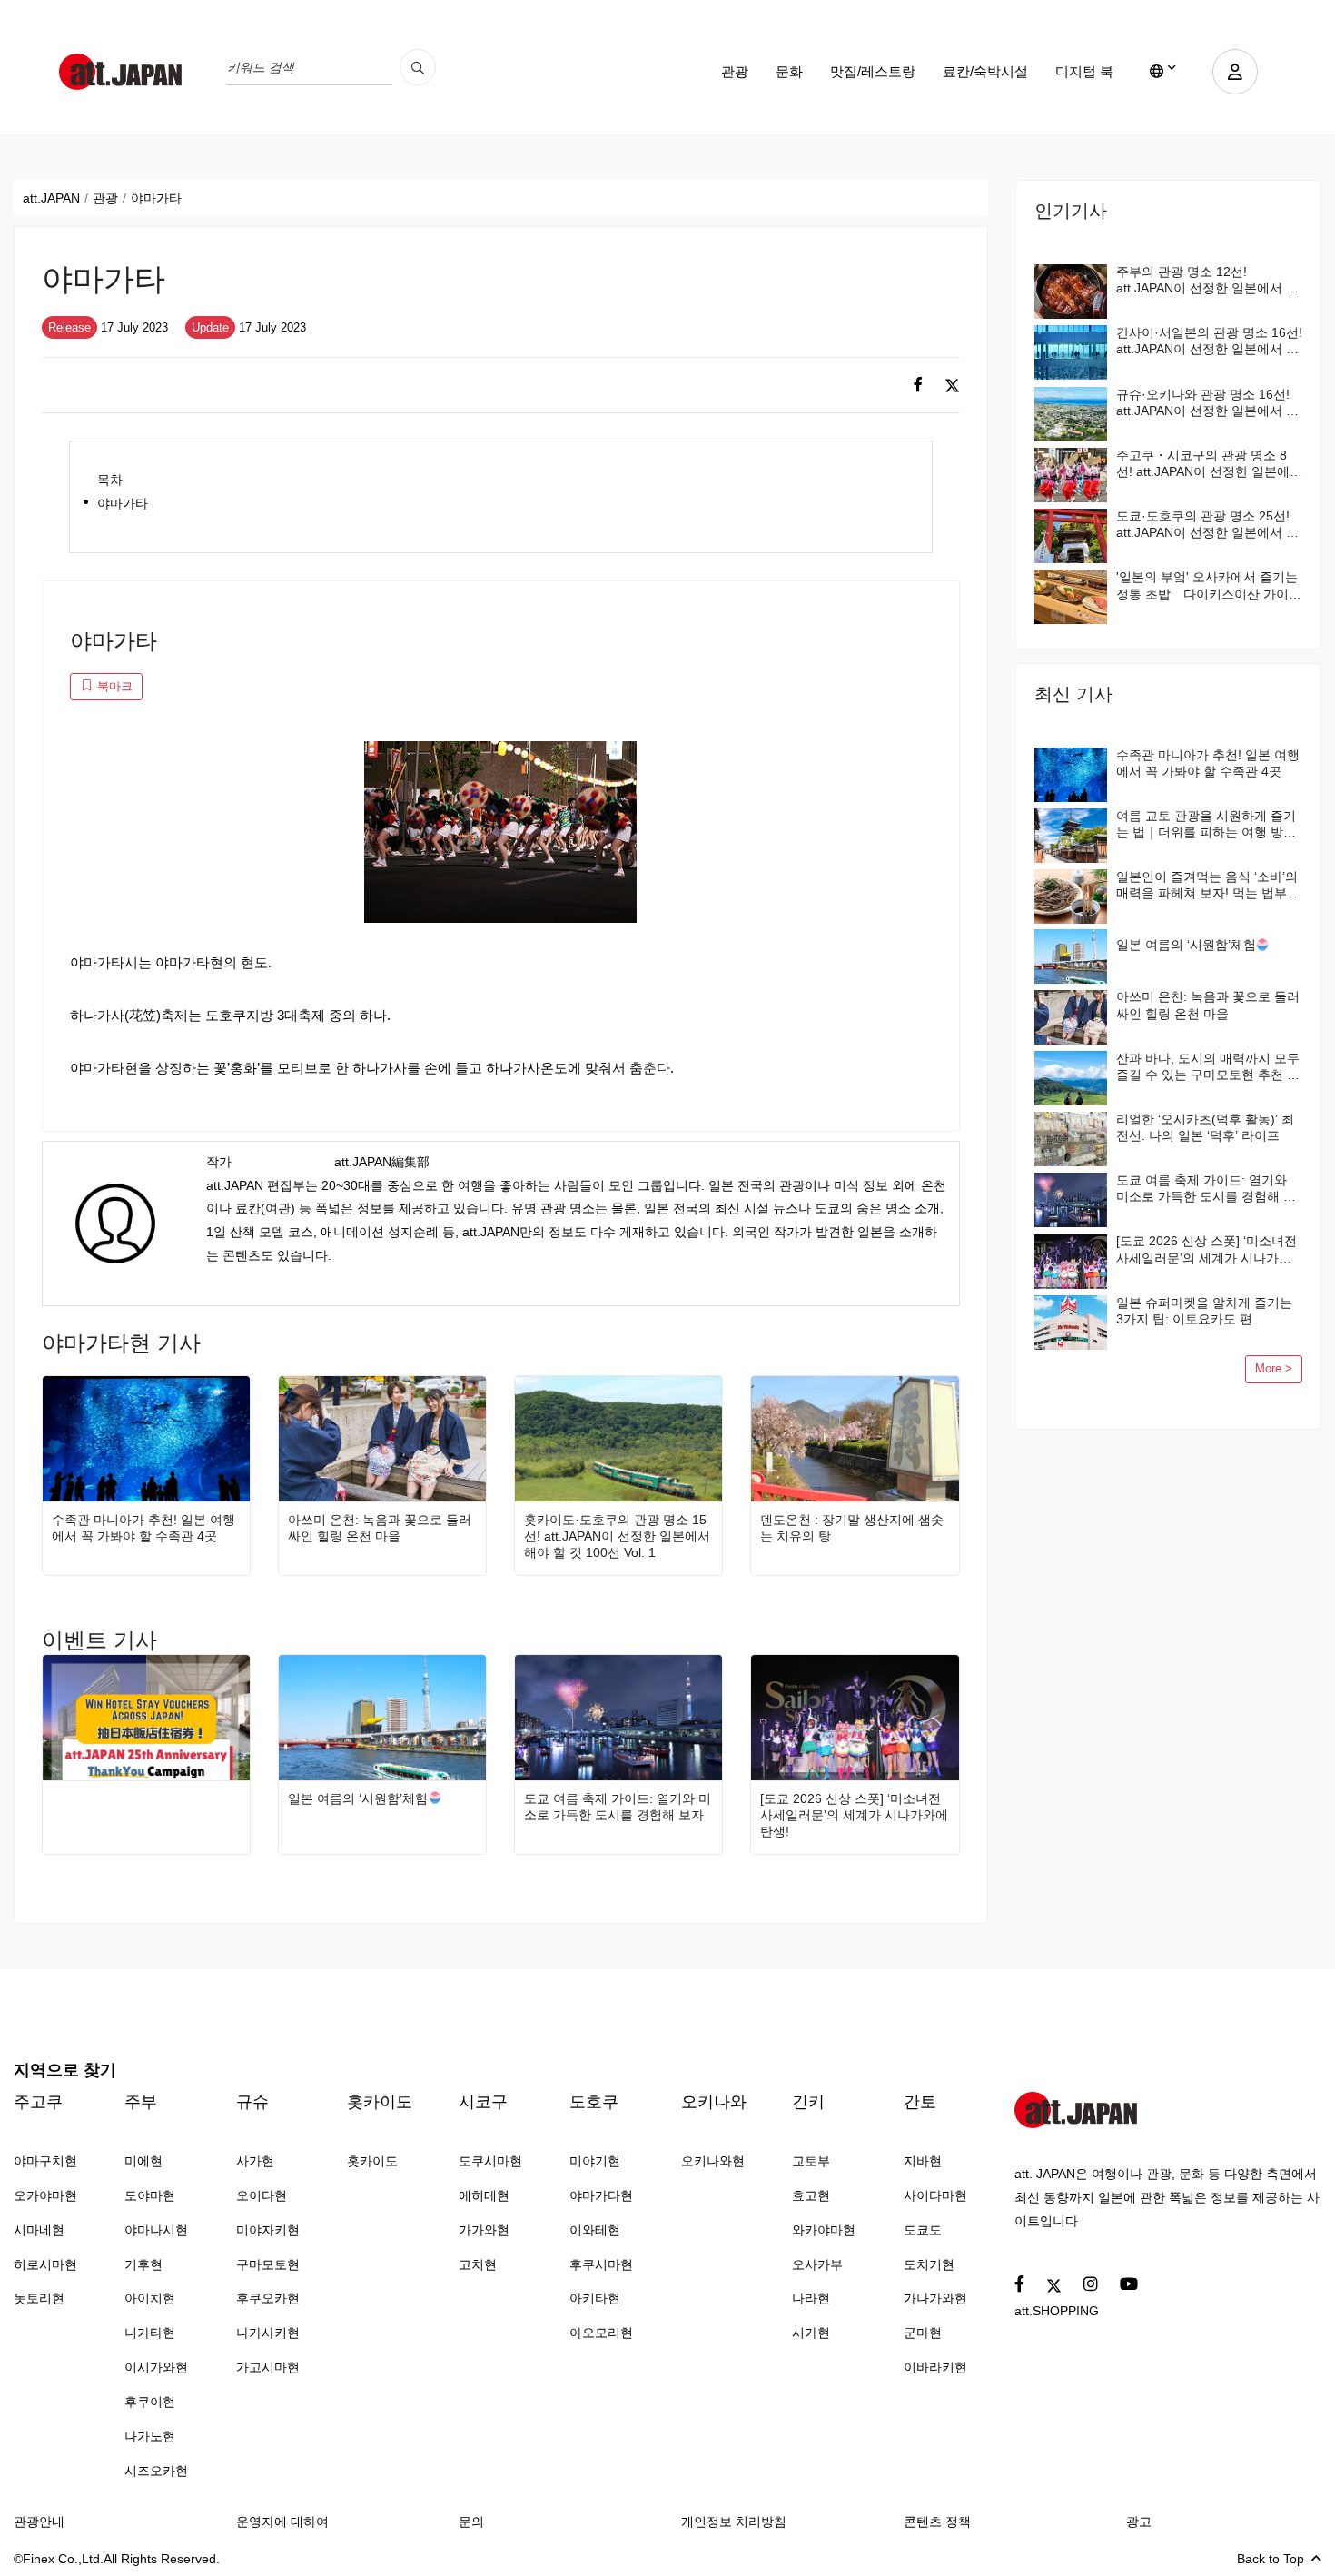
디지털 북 (1084, 71)
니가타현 (150, 2333)
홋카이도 (380, 2102)
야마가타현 (601, 2195)
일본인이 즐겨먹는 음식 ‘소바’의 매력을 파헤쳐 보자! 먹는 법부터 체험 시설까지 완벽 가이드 (1208, 885)
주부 (141, 2102)
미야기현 (595, 2161)
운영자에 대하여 (282, 2522)
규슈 (252, 2102)
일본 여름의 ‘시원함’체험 (358, 1798)
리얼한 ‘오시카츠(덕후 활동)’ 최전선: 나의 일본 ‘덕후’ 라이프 (1205, 1127)
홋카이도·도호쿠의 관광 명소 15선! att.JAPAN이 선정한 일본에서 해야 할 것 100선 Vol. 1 (617, 1536)
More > (1274, 1369)
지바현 (923, 2161)
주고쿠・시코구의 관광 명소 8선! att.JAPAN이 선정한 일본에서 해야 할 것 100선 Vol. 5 (1209, 464)
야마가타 (123, 503)
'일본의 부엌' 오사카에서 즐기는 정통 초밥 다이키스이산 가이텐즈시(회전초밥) (1209, 585)
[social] (918, 385)
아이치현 (150, 2298)
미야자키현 (268, 2230)
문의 (471, 2522)
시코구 (483, 2102)
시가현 (811, 2333)
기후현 (143, 2264)
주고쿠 (38, 2102)
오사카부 (817, 2264)
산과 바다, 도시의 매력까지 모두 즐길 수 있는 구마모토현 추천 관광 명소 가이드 (1208, 1067)
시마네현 (39, 2230)
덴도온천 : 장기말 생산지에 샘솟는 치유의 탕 (852, 1528)
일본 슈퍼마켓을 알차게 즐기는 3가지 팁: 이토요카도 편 (1204, 1311)
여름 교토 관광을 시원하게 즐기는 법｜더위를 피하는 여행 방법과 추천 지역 (1206, 824)
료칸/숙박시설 (985, 71)
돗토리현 (39, 2298)
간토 (920, 2102)
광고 (1139, 2522)
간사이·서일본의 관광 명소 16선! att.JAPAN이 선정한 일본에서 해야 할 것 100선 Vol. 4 (1209, 341)
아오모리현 (601, 2333)
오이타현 (262, 2195)
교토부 (811, 2161)
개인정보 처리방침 (734, 2522)
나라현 (811, 2298)
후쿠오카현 (268, 2298)
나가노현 (150, 2436)
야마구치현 (45, 2161)
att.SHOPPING (1057, 2311)
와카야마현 (824, 2230)
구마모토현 (268, 2264)
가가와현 (484, 2230)
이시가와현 (156, 2367)
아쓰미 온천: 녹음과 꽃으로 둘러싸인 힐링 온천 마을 (380, 1528)
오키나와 (714, 2102)
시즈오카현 (156, 2471)
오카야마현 (45, 2195)
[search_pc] (418, 67)
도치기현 (929, 2264)
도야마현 (150, 2195)
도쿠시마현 (490, 2161)
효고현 (811, 2195)
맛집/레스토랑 (873, 71)
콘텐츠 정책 (937, 2522)
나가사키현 (268, 2333)
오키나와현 (713, 2161)
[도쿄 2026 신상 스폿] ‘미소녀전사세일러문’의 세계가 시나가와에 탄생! (854, 1815)
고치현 (478, 2264)
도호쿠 (594, 2102)
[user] (1235, 72)
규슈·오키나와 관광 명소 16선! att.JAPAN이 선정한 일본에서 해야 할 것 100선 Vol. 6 (1207, 403)
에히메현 (484, 2195)
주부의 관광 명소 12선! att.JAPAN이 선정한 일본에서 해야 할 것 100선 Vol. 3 (1207, 280)
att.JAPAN (51, 198)
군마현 (923, 2333)
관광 (735, 71)
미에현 (143, 2161)
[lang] (1163, 72)
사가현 (255, 2161)
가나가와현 (935, 2298)
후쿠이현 (150, 2402)
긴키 (808, 2102)
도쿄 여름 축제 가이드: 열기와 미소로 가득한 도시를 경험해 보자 (618, 1807)
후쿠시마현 (601, 2264)
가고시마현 (268, 2367)
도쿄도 (923, 2230)
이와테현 (595, 2230)
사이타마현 (935, 2195)
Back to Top (1271, 2559)
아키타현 (595, 2298)
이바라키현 (935, 2367)
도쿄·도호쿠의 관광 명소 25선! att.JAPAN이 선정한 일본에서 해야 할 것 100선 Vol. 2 (1207, 525)
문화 (789, 71)
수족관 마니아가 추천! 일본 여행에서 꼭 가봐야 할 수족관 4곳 (143, 1528)
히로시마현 (45, 2264)
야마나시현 (156, 2230)
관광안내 (39, 2522)
